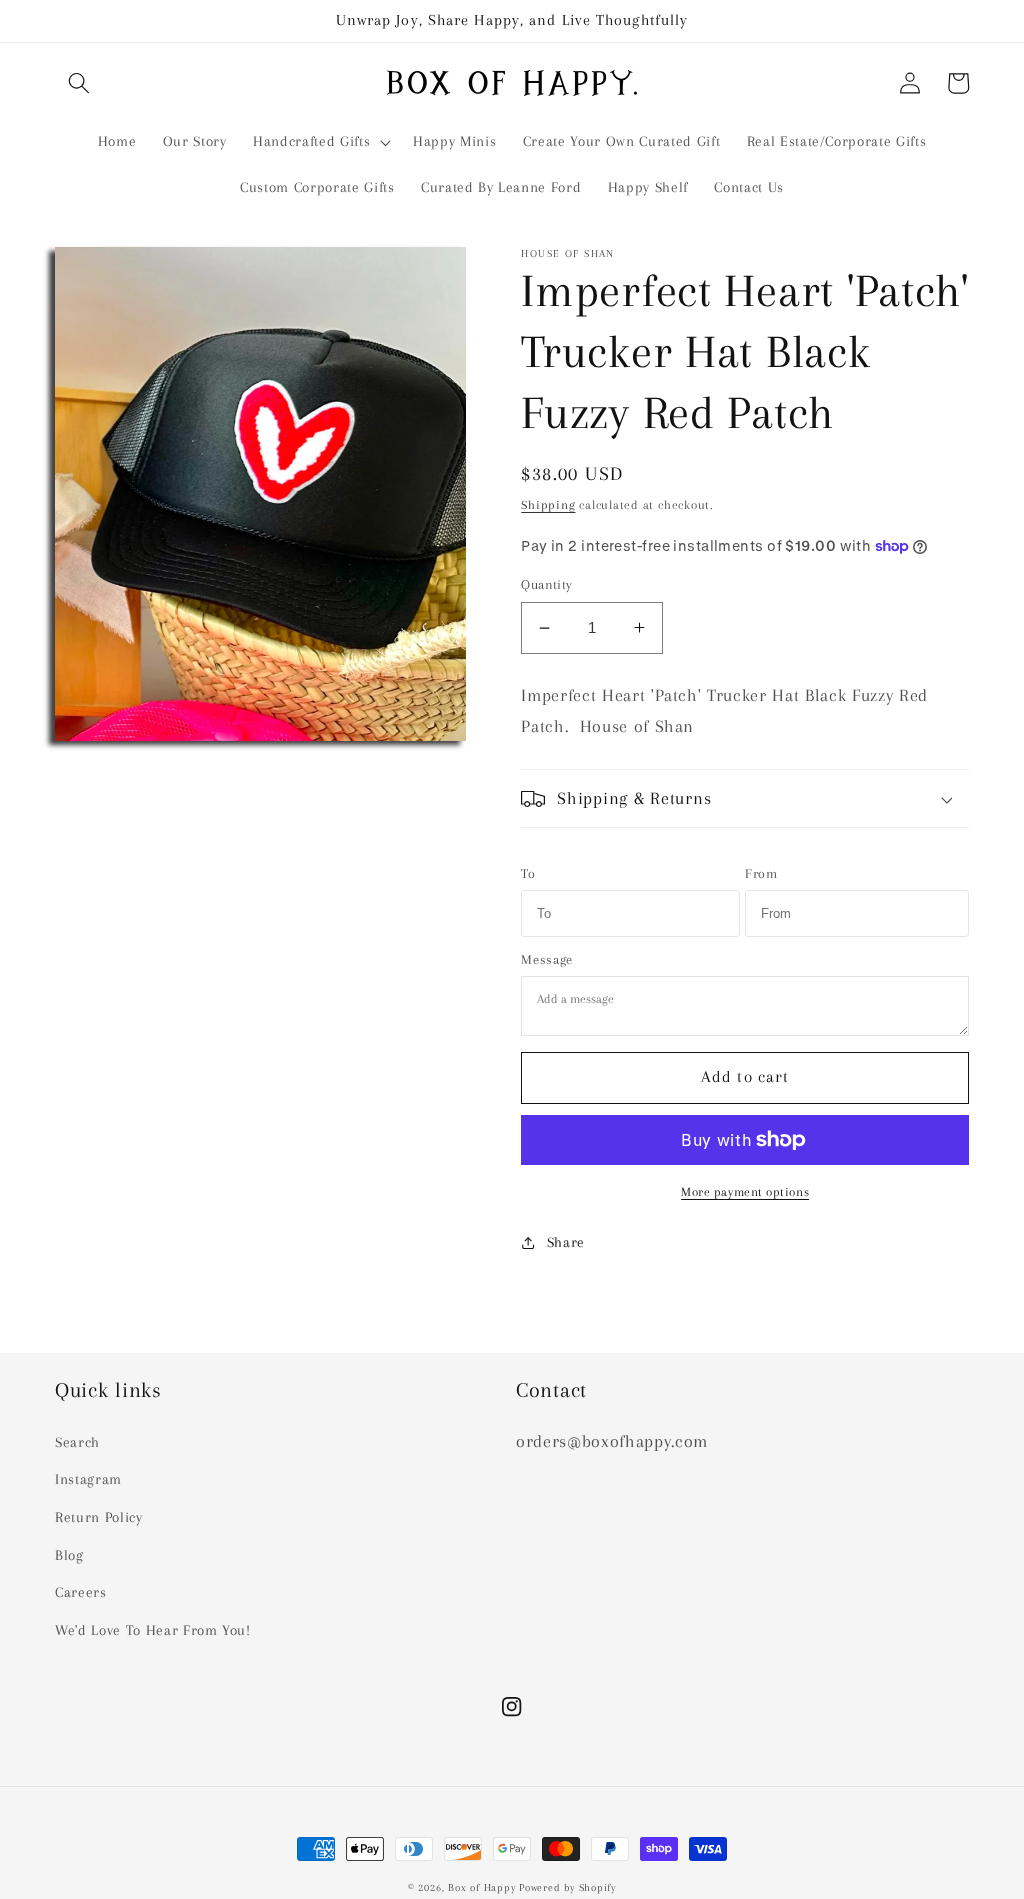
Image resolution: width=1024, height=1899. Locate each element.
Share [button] (566, 1242)
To (528, 873)
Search (77, 1442)
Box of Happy (481, 1887)
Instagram (88, 1479)
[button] (79, 83)
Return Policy (99, 1517)
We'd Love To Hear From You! (153, 1630)
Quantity (547, 584)
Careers (81, 1592)
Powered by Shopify (567, 1887)
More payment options (745, 1192)
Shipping (548, 505)
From (761, 873)
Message (547, 959)
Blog (69, 1555)
